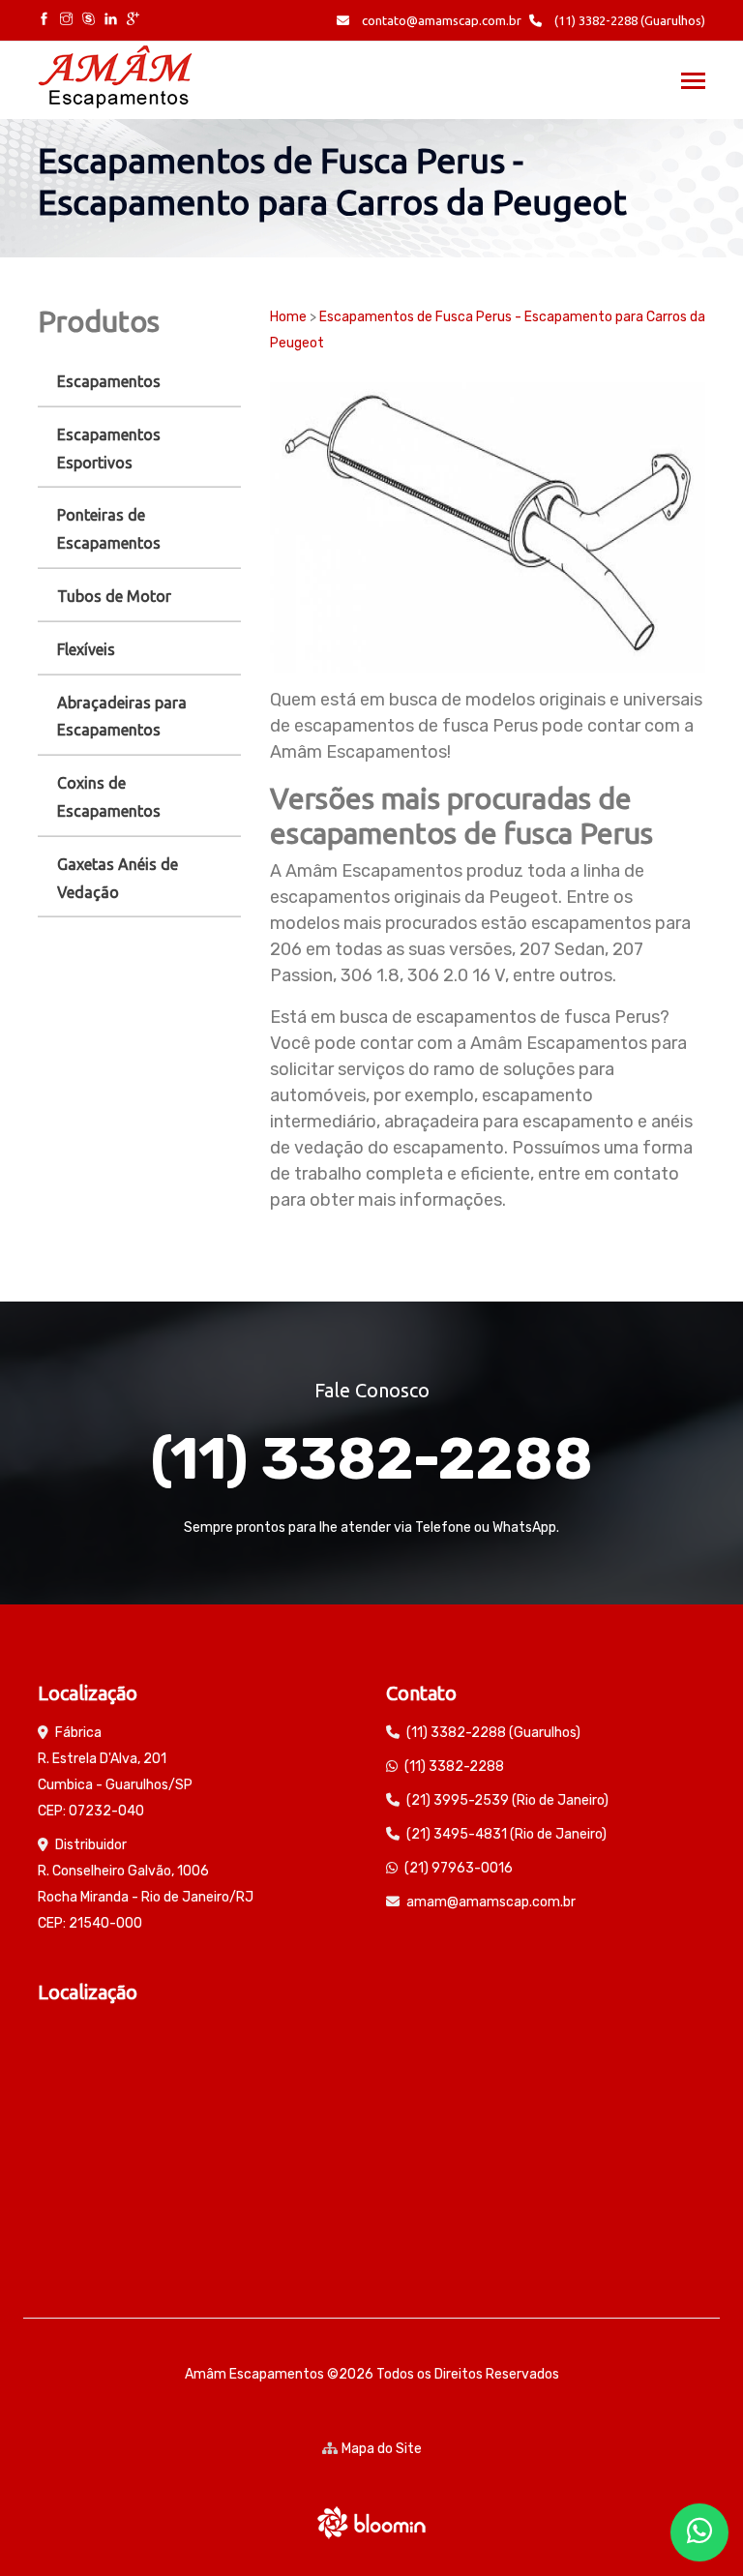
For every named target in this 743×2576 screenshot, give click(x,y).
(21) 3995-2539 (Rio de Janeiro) (507, 1800)
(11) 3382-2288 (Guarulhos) (628, 20)
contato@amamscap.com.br (440, 20)
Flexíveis (86, 649)
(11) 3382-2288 (371, 1459)
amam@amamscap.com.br (491, 1902)
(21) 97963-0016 (459, 1868)
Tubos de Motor (114, 596)
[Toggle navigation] (693, 83)
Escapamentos (109, 381)
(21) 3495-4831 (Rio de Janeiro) (506, 1834)
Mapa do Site (382, 2449)
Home (288, 317)
